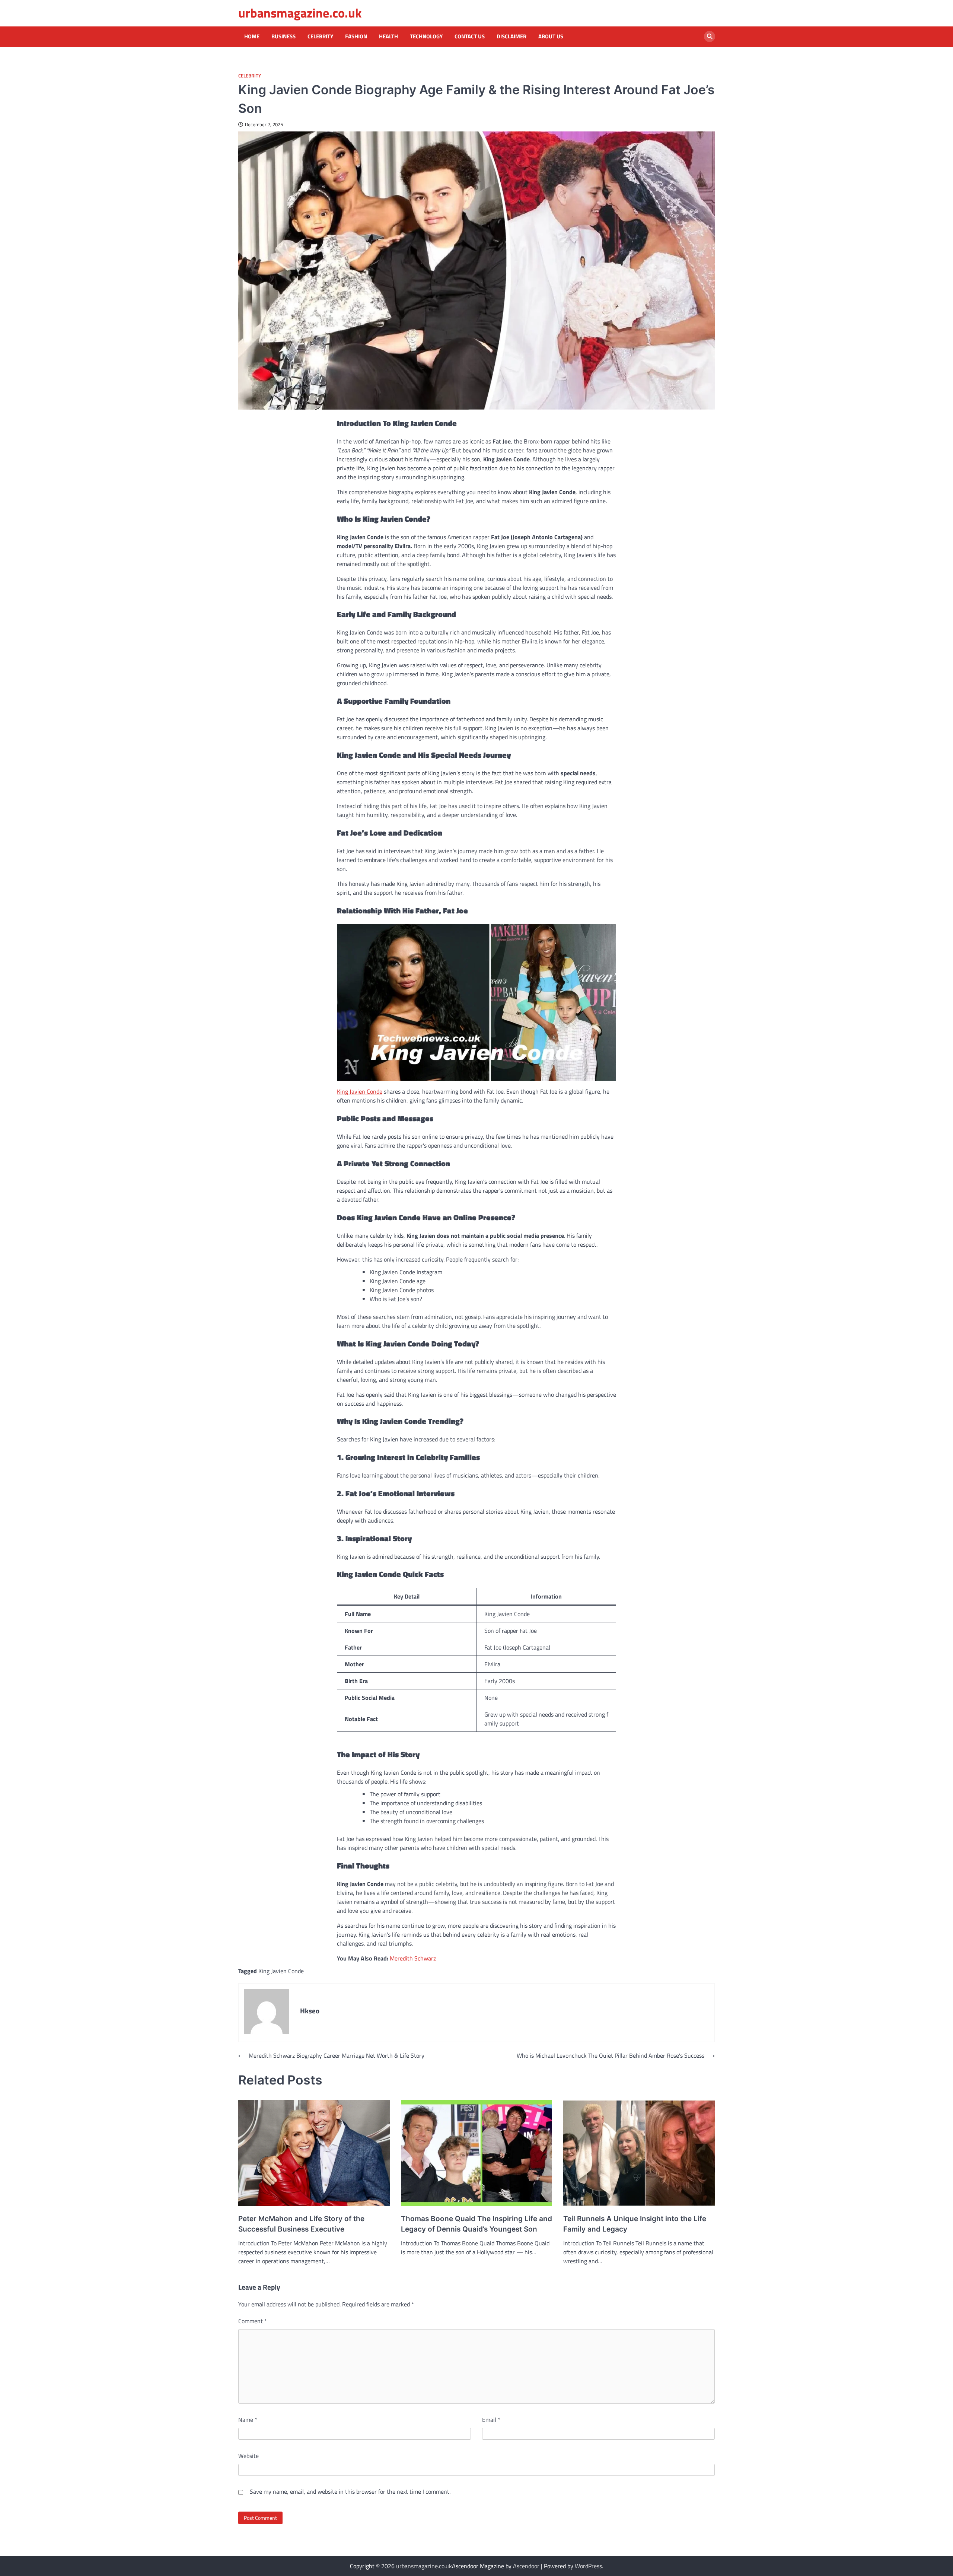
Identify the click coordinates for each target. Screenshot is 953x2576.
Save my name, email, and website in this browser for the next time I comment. (350, 2491)
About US (551, 36)
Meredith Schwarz (413, 1958)
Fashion (356, 36)
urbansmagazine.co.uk (300, 13)
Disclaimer (511, 36)
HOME (252, 36)
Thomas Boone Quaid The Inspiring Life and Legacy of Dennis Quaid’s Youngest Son (476, 2224)
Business (283, 36)
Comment (253, 2321)
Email (491, 2420)
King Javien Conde (360, 1091)
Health (388, 36)
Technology (426, 36)
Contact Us (470, 36)
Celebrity (320, 36)
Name (248, 2420)
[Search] (710, 36)
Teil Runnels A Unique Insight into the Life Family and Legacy (635, 2224)
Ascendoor (526, 2566)
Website (248, 2456)
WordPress (588, 2566)
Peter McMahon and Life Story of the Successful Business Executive (301, 2224)
